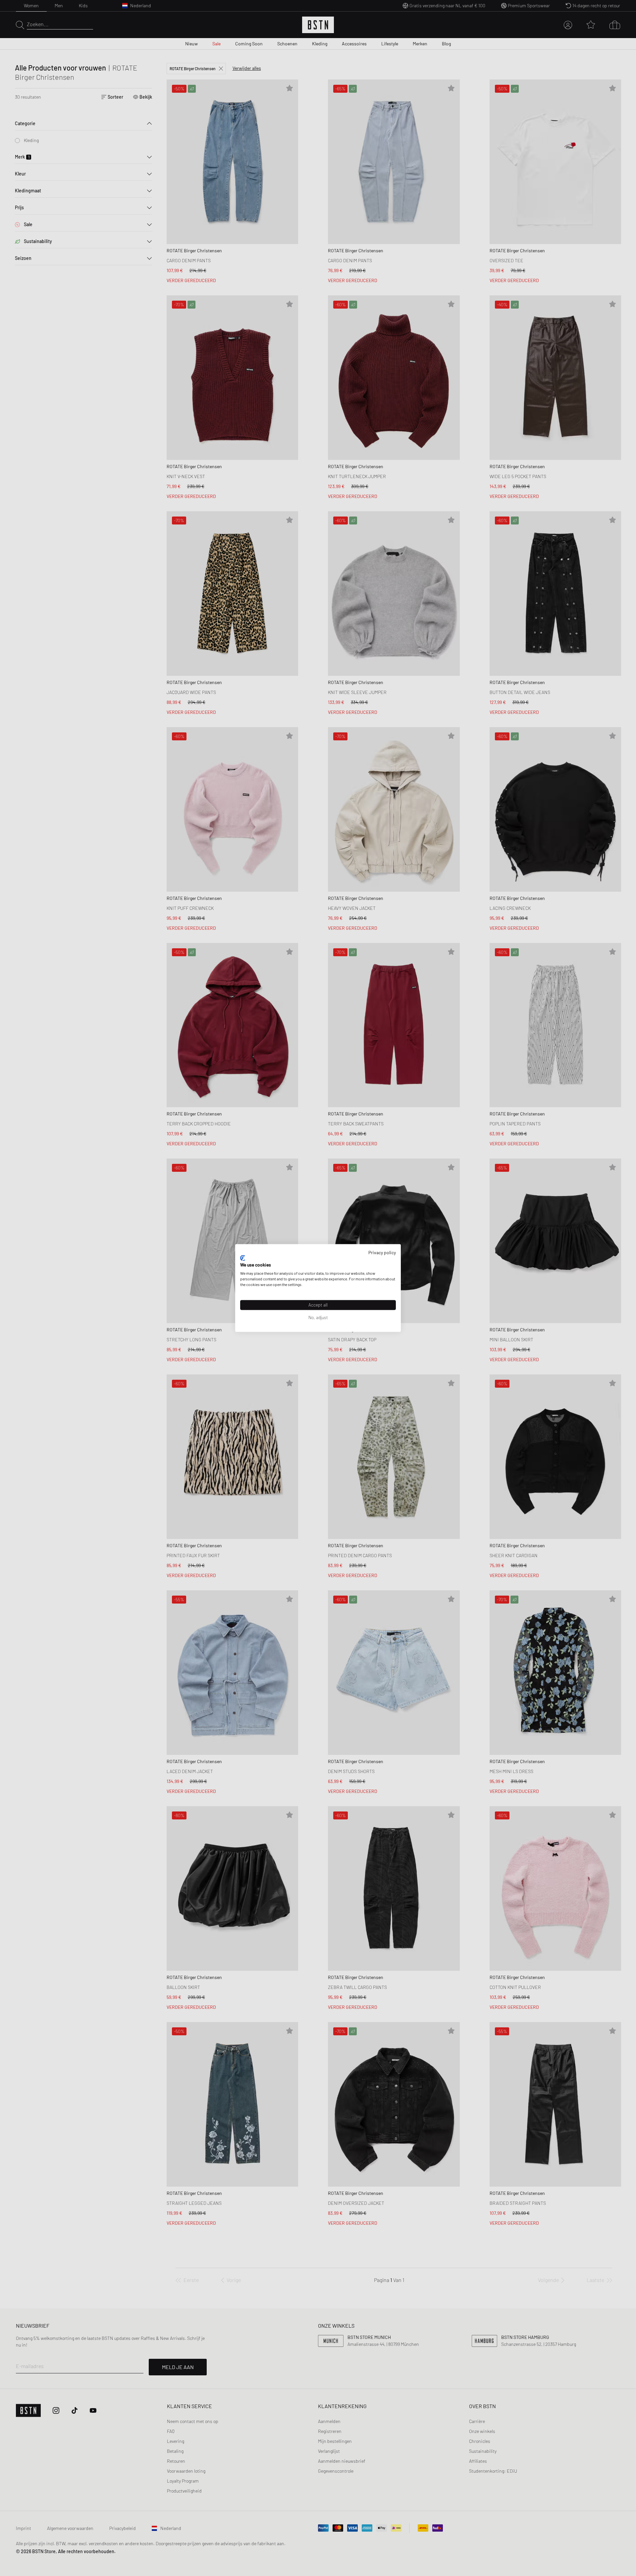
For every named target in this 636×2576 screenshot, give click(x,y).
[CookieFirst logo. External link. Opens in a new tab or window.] (243, 1258)
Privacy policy (382, 1252)
